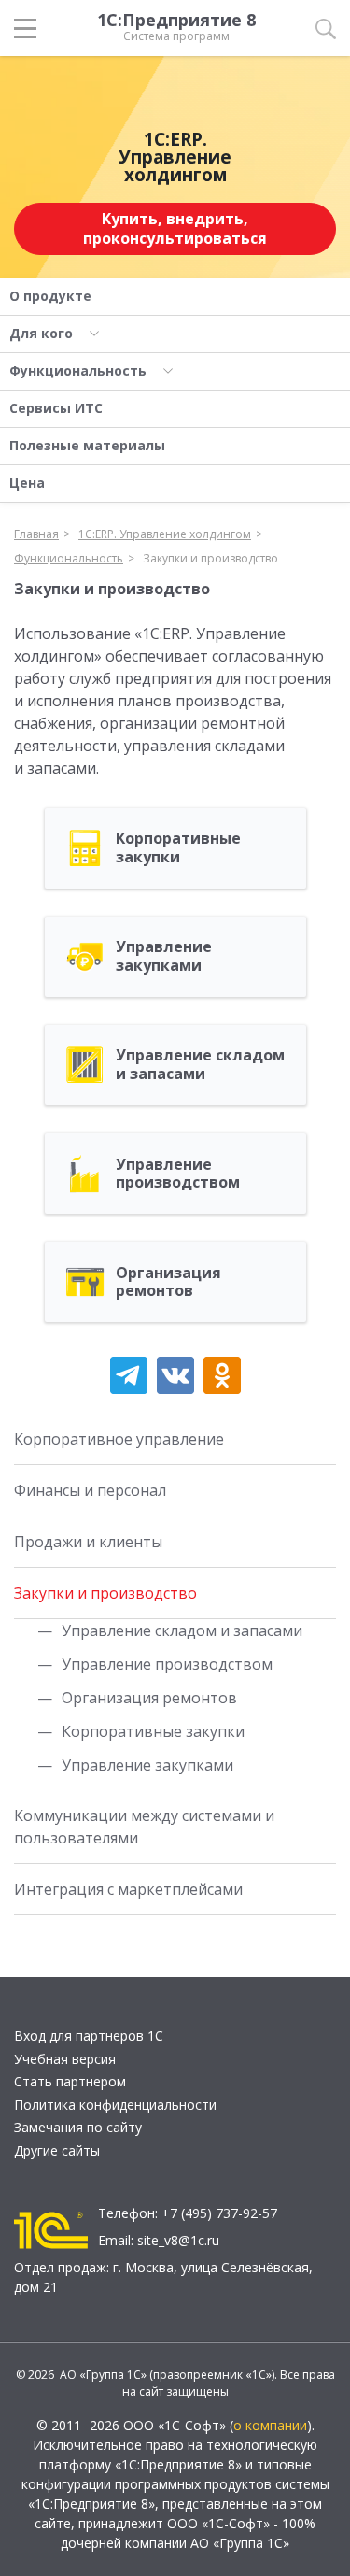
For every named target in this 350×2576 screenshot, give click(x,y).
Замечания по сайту (78, 2127)
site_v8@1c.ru (178, 2240)
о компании (270, 2425)
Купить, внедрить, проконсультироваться (175, 228)
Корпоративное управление (119, 1439)
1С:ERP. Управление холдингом (175, 157)
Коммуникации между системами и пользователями (144, 1827)
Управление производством (167, 1664)
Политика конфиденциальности (115, 2105)
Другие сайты (57, 2150)
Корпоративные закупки (153, 1731)
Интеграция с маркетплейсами (128, 1889)
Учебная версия (65, 2059)
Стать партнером (70, 2081)
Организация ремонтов (149, 1698)
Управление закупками (147, 1765)
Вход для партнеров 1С (89, 2035)
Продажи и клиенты (88, 1542)
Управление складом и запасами (182, 1630)
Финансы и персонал (90, 1490)
